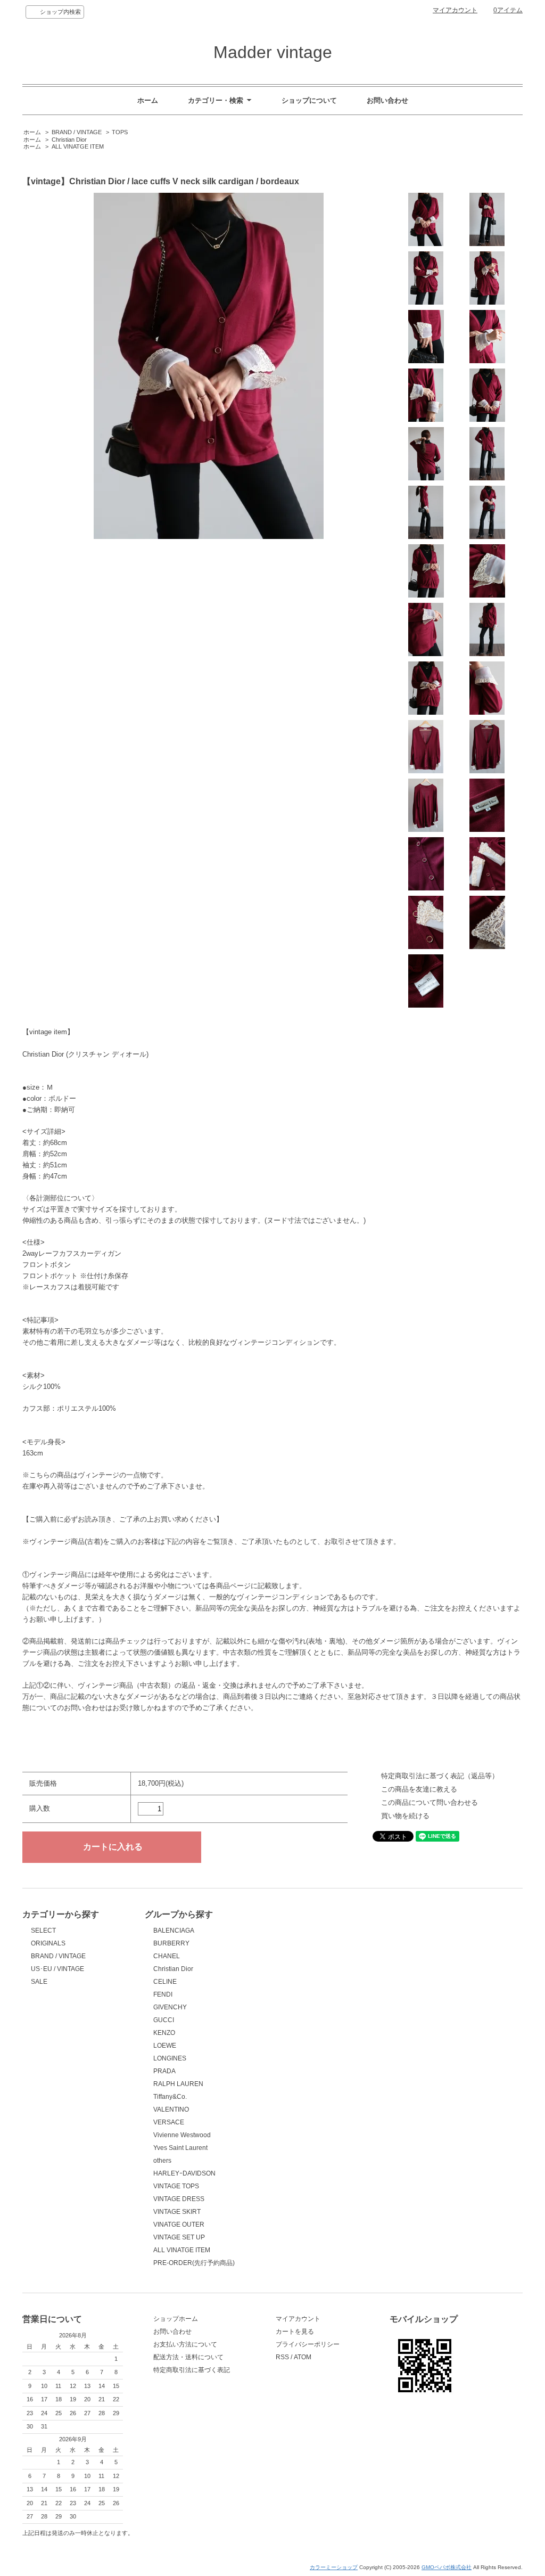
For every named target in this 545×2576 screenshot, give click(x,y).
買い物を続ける (405, 1816)
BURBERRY (171, 1943)
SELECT (43, 1931)
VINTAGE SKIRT (177, 2212)
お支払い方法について (185, 2344)
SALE (39, 1982)
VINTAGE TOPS (176, 2186)
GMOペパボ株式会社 (447, 2567)
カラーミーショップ (334, 2567)
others (162, 2161)
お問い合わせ (387, 100)
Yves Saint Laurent (180, 2148)
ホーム (148, 100)
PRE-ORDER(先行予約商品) (194, 2263)
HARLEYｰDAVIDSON (184, 2173)
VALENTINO (171, 2109)
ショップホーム (176, 2319)
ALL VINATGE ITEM (78, 146)
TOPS (120, 132)
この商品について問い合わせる (430, 1802)
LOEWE (165, 2046)
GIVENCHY (170, 2007)
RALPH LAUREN (178, 2084)
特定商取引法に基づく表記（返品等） (440, 1776)
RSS (282, 2357)
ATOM (303, 2357)
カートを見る (295, 2332)
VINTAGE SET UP (179, 2237)
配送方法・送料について (188, 2357)
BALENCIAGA (174, 1931)
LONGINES (170, 2058)
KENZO (164, 2033)
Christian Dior (69, 140)
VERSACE (169, 2122)
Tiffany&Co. (170, 2097)
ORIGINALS (48, 1943)
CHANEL (167, 1956)
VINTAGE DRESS (179, 2199)
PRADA (164, 2071)
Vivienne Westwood (182, 2135)
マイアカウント (455, 10)
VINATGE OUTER (179, 2225)
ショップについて (309, 100)
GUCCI (164, 2020)
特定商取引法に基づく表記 (192, 2370)
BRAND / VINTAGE (77, 132)
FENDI (163, 1994)
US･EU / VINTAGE (57, 1969)
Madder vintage (273, 52)
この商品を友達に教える (419, 1789)
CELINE (165, 1982)
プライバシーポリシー (308, 2344)
